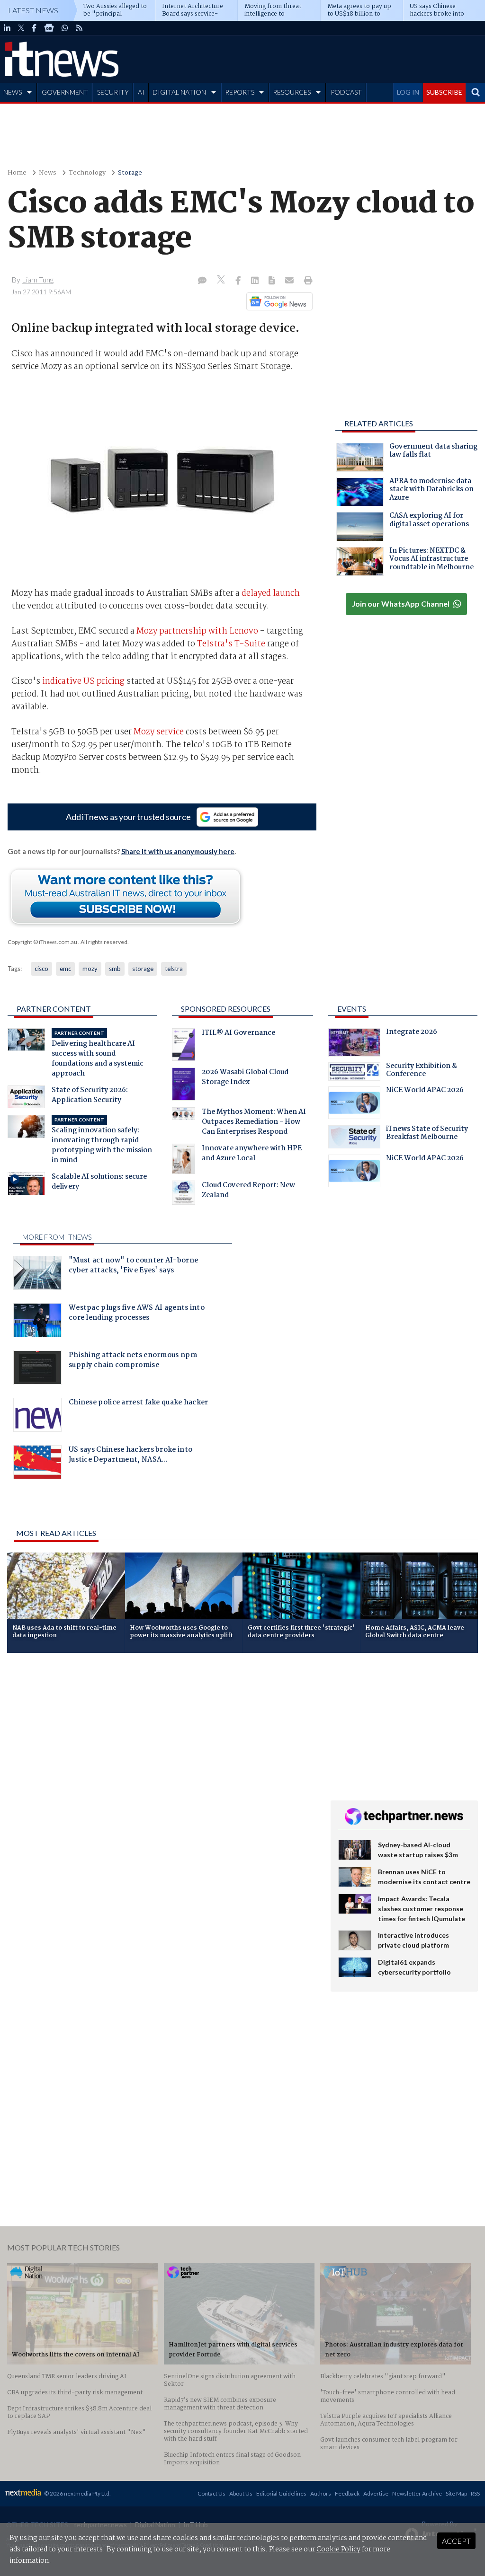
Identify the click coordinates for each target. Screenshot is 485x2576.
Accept (456, 2541)
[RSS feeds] (79, 28)
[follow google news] (49, 28)
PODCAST (346, 92)
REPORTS (240, 92)
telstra (174, 969)
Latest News (33, 10)
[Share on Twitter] (222, 281)
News (48, 173)
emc (65, 969)
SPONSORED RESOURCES (226, 1009)
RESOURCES (292, 92)
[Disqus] (162, 1786)
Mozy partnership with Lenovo (197, 631)
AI (141, 92)
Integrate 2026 (412, 1033)
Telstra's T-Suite (231, 644)
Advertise (376, 2493)
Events (352, 1009)
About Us (241, 2493)
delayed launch (271, 593)
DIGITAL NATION (179, 92)
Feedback (347, 2493)
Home (17, 173)
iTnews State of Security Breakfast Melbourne (427, 1134)
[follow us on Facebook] (34, 28)
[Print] (306, 281)
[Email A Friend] (290, 281)
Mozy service (159, 732)
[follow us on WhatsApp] (65, 28)
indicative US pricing (83, 681)
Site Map (456, 2493)
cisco (41, 969)
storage (143, 969)
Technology (87, 173)
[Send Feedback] (273, 281)
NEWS (13, 92)
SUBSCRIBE (444, 92)
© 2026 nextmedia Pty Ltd (77, 2493)
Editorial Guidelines (281, 2493)
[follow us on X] (21, 28)
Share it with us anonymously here (178, 851)
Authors (321, 2493)
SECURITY (113, 92)
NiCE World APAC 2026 (425, 1091)
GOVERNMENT (65, 92)
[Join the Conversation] (202, 281)
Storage (130, 173)
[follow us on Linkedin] (7, 28)
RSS (475, 2493)
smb (115, 969)
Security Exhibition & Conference (422, 1071)
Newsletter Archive (417, 2493)
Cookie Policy (338, 2550)
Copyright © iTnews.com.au (42, 942)
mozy (90, 969)
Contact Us (211, 2493)
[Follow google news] (277, 301)
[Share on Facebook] (239, 281)
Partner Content (54, 1009)
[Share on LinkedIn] (256, 281)
